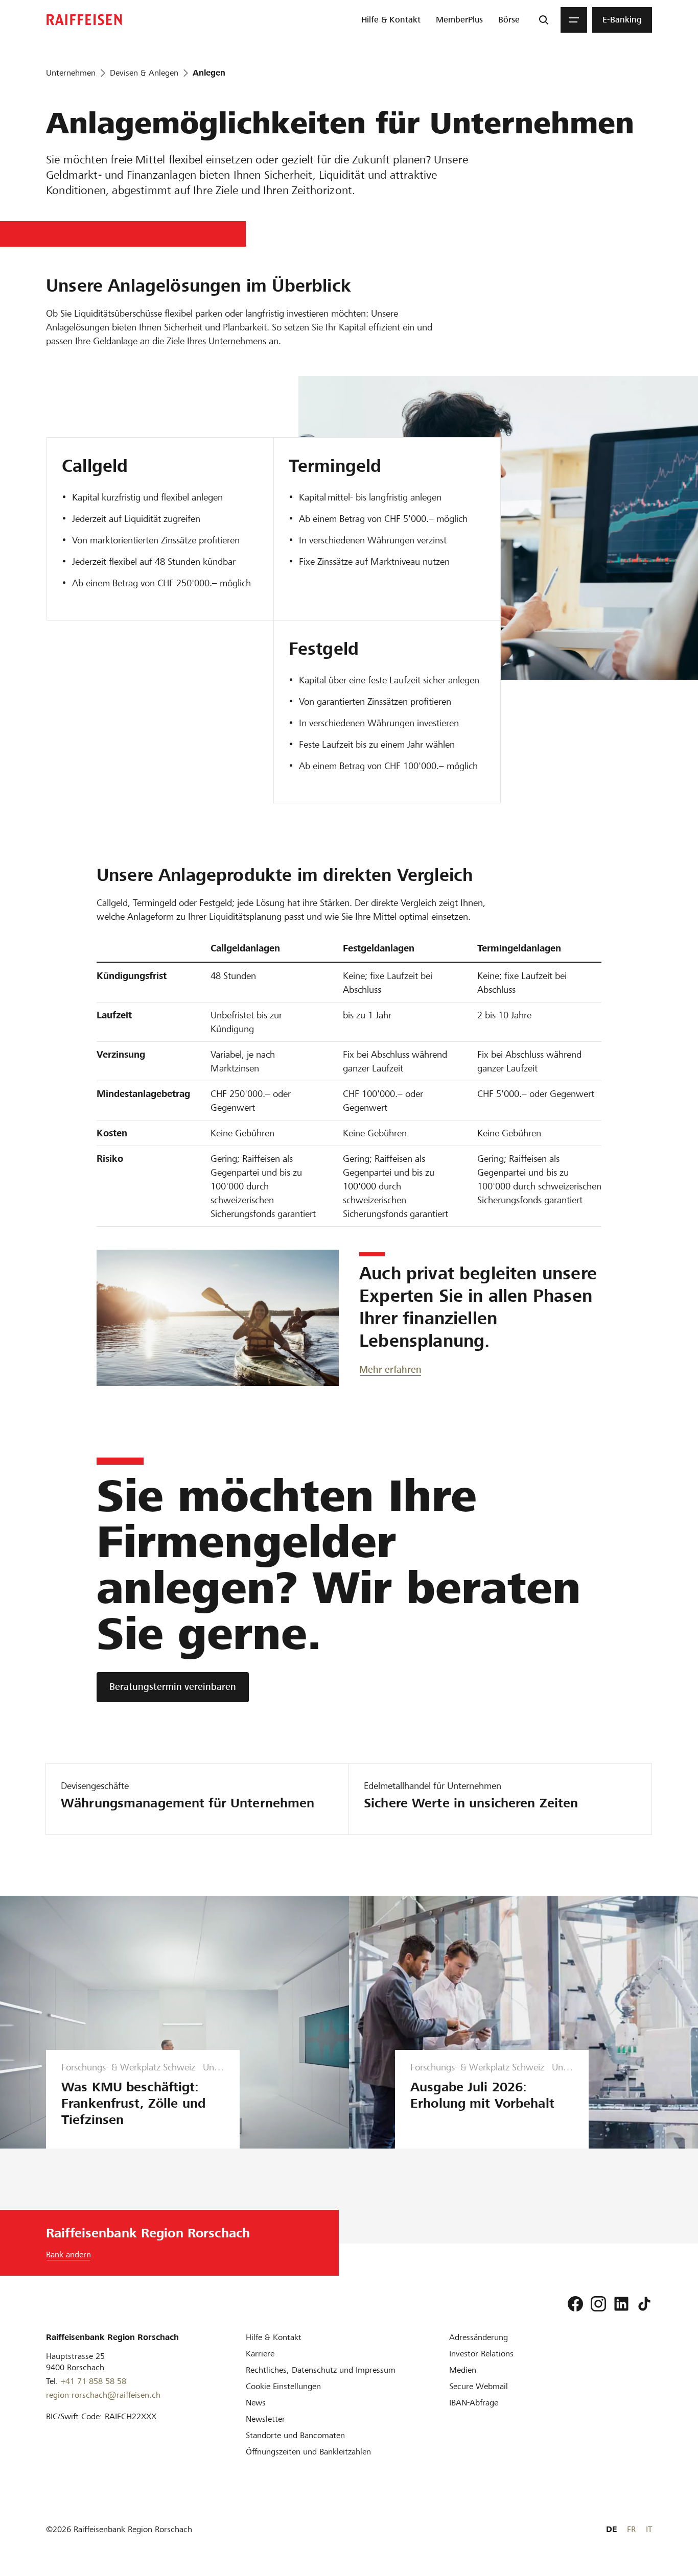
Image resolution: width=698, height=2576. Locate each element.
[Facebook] (575, 2304)
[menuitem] (391, 20)
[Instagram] (598, 2304)
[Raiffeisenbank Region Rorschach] (84, 20)
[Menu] (574, 20)
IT (649, 2529)
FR (631, 2529)
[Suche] (544, 20)
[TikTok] (644, 2304)
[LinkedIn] (621, 2304)
